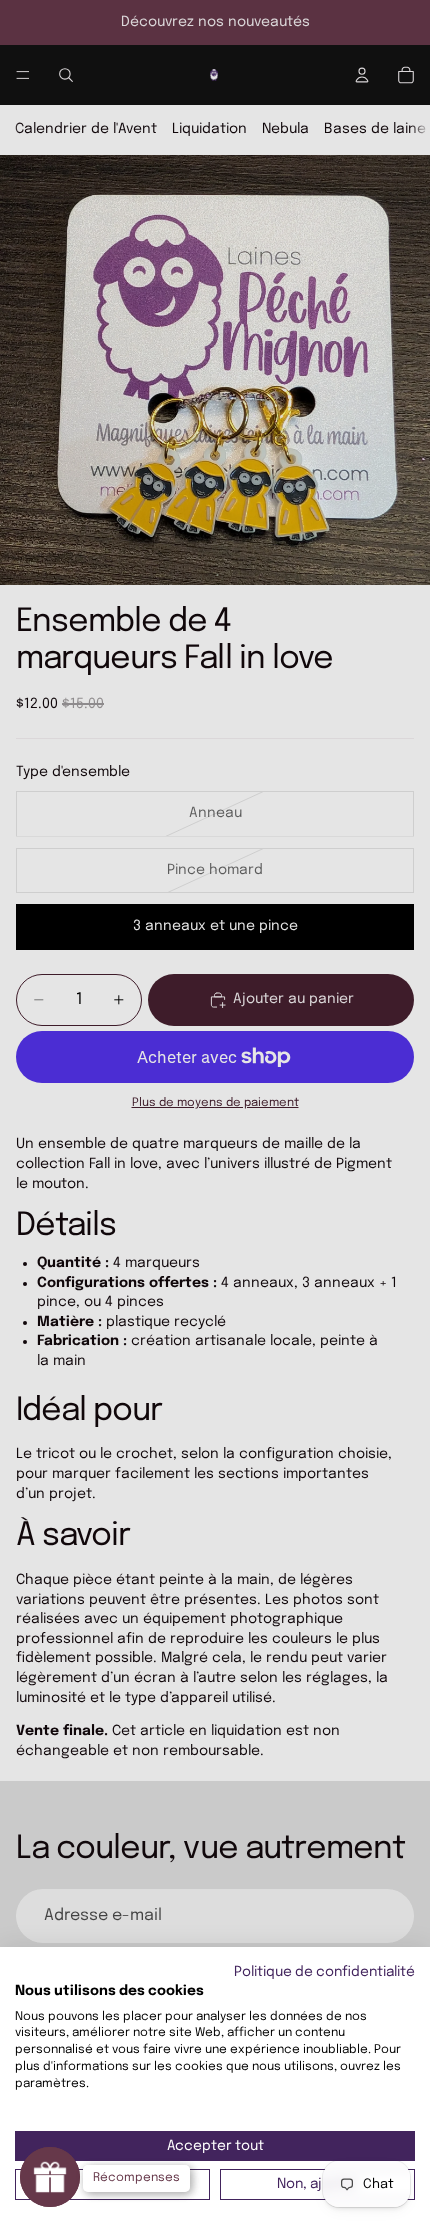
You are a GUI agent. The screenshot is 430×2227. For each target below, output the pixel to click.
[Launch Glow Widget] (50, 2177)
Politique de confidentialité (324, 1972)
